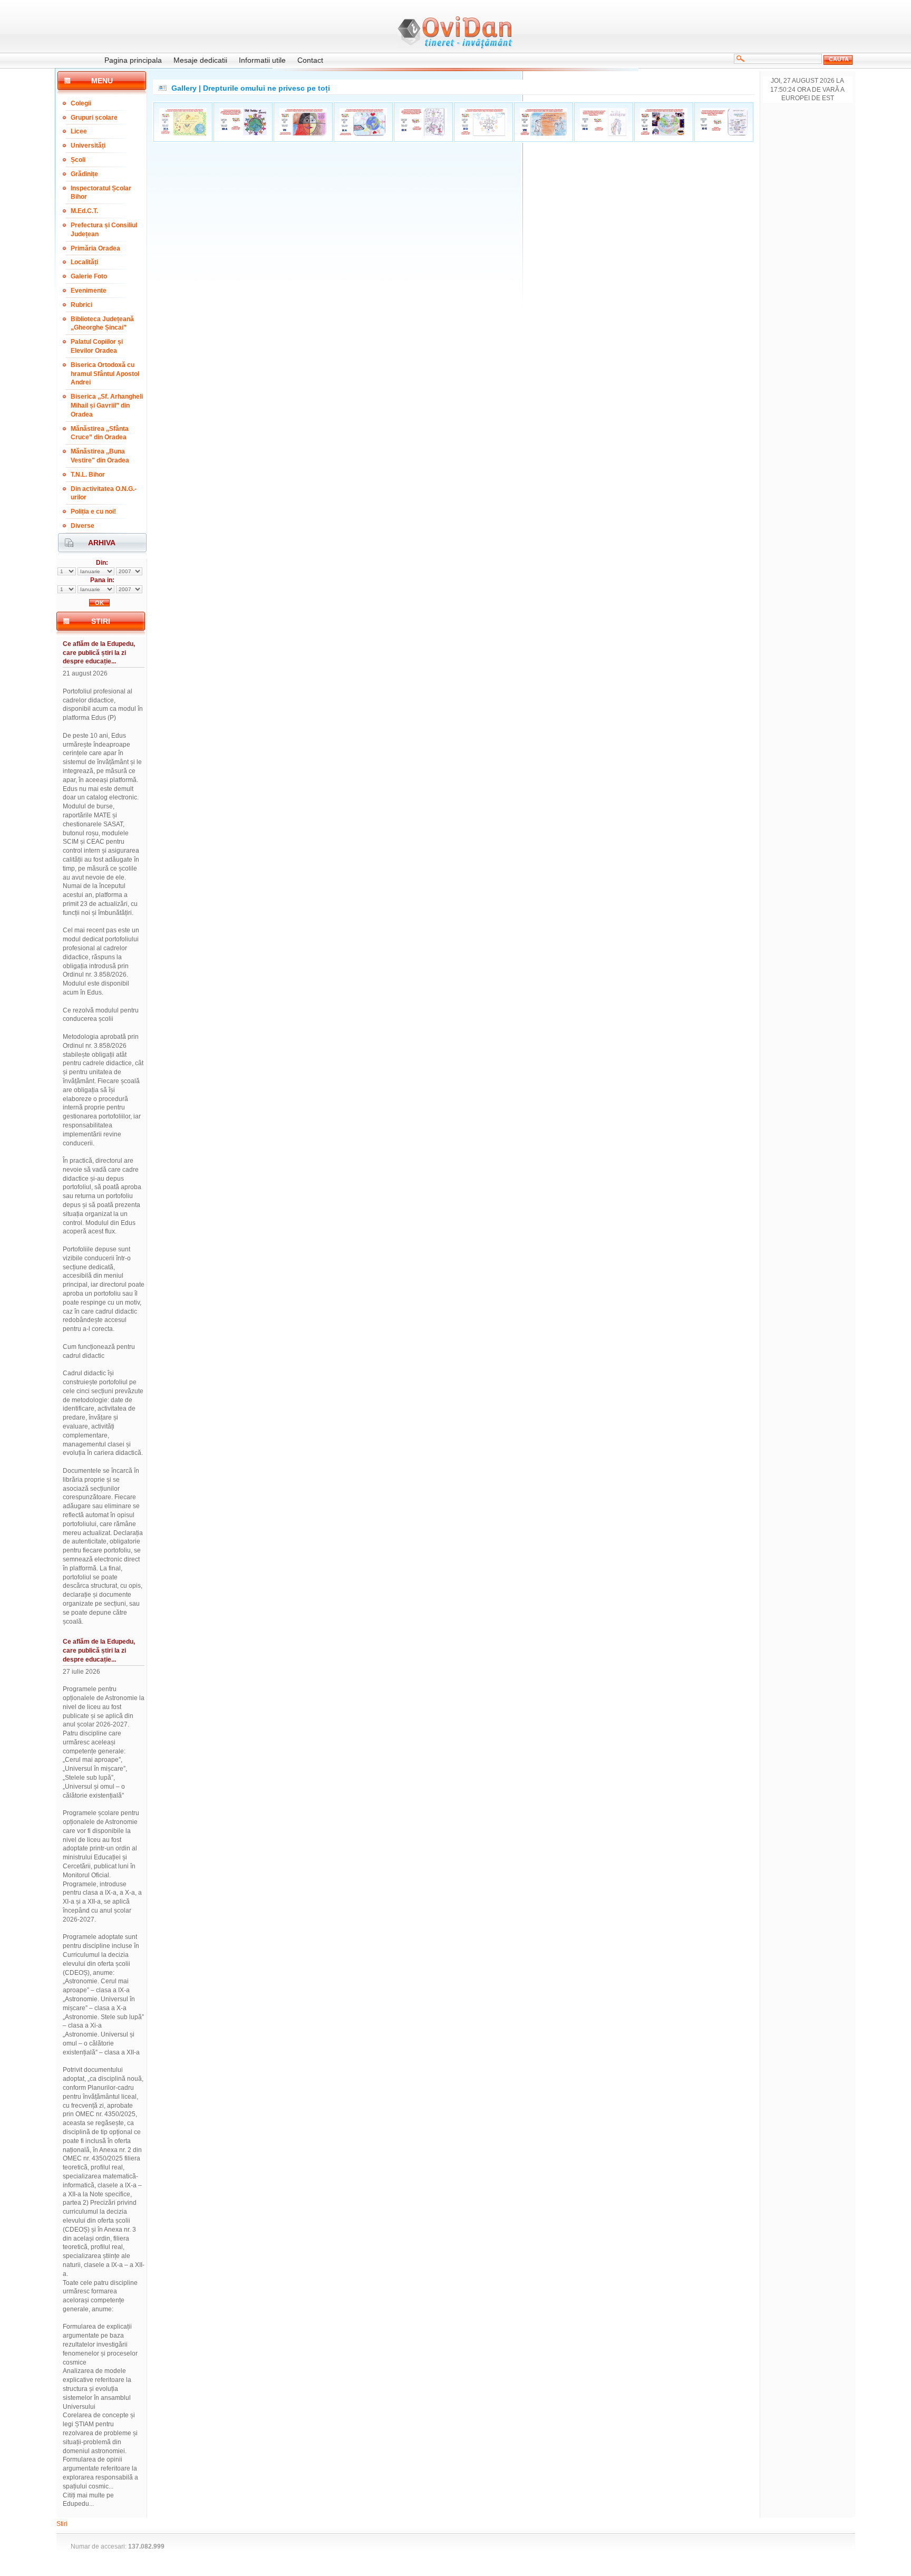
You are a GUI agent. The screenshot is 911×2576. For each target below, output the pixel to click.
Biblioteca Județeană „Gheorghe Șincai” (102, 324)
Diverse (83, 526)
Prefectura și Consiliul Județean (104, 230)
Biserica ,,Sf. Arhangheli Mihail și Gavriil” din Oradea (107, 406)
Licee (79, 131)
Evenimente (89, 291)
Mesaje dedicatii (200, 60)
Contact (310, 60)
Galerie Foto (89, 276)
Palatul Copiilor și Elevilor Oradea (97, 346)
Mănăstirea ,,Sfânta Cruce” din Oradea (100, 433)
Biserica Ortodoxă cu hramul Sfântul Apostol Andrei (105, 374)
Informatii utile (262, 60)
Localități (84, 262)
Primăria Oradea (95, 248)
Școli (78, 160)
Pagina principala (133, 60)
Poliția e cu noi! (93, 512)
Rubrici (81, 305)
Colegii (81, 103)
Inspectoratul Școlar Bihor (101, 193)
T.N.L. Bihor (88, 475)
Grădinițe (84, 174)
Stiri (62, 2524)
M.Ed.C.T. (84, 211)
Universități (88, 146)
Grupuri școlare (94, 118)
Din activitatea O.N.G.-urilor (104, 493)
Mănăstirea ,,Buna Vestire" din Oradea (100, 456)
